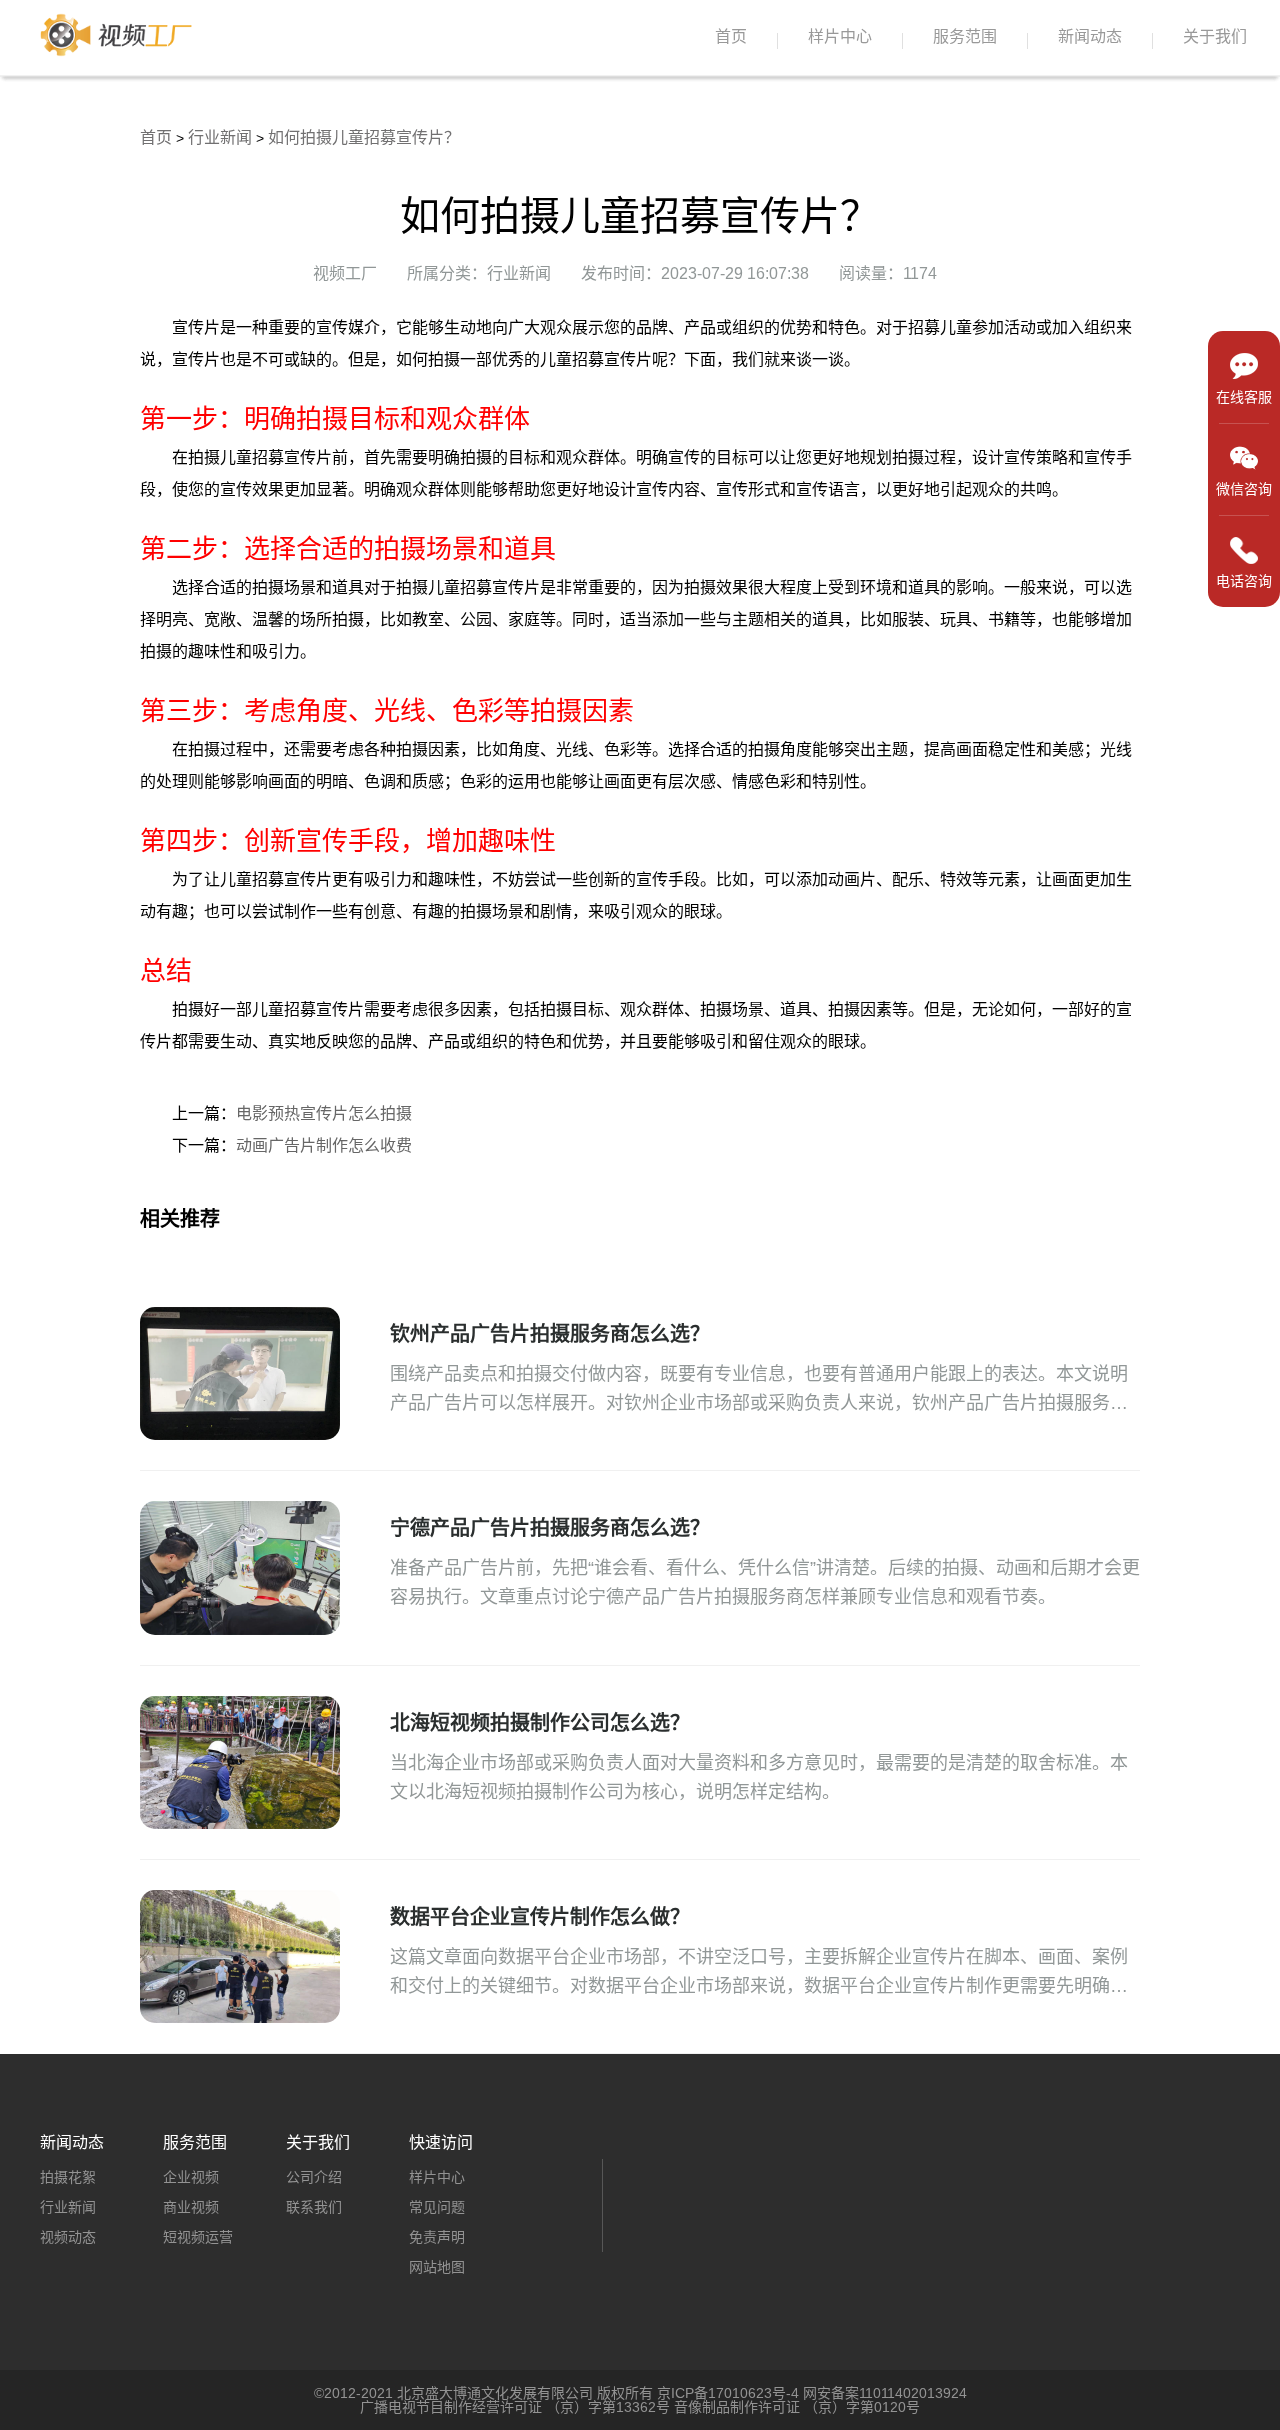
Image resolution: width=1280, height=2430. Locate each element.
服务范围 (965, 36)
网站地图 (437, 2267)
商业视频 (191, 2207)
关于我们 (1215, 36)
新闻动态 (1090, 36)
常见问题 (437, 2207)
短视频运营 (198, 2237)
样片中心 (840, 36)
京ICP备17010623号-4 (728, 2393)
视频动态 (68, 2237)
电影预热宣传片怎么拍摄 (324, 1113)
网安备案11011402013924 (885, 2393)
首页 (731, 36)
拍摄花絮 (68, 2177)
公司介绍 (314, 2177)
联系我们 (314, 2207)
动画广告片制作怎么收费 (324, 1145)
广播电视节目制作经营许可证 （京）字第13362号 (515, 2407)
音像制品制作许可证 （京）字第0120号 (797, 2407)
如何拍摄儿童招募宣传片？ (364, 137)
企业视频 (191, 2177)
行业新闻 (220, 137)
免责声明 (437, 2237)
